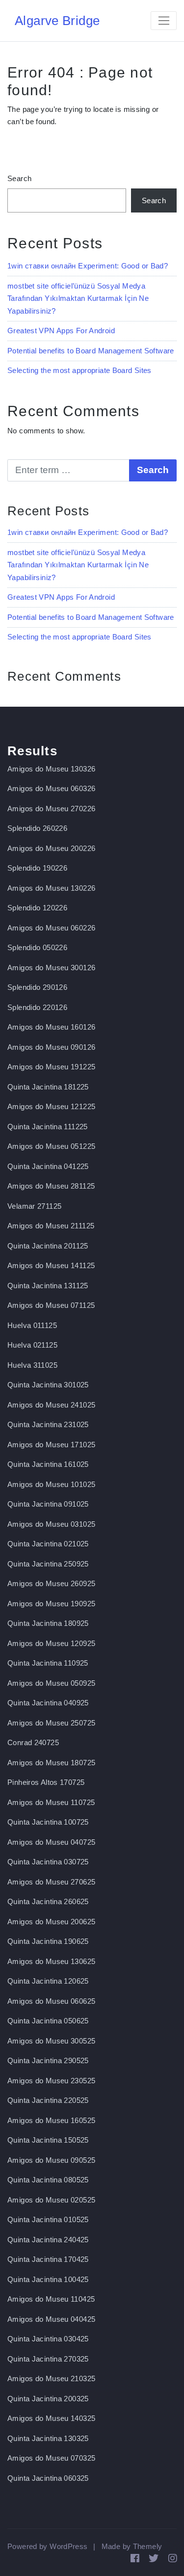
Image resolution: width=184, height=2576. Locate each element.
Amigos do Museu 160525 (51, 2120)
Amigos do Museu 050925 (51, 1683)
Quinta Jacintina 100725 (48, 1822)
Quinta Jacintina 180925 (48, 1623)
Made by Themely (132, 2546)
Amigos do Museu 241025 (51, 1405)
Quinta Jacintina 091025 (48, 1504)
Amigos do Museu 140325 (51, 2418)
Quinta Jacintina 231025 (48, 1424)
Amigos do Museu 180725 (51, 1763)
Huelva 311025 (32, 1365)
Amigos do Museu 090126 (51, 1047)
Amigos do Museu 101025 (51, 1484)
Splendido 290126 (37, 987)
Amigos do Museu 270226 (51, 809)
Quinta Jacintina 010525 (48, 2219)
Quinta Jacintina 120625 (48, 1981)
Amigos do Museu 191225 (51, 1067)
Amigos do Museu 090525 (51, 2160)
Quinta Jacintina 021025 (48, 1544)
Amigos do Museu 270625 (51, 1882)
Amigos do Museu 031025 (51, 1524)
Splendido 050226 (37, 947)
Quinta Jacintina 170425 (48, 2259)
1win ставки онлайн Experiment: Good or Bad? (88, 266)
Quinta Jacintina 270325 (48, 2359)
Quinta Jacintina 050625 (48, 2021)
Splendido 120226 (37, 908)
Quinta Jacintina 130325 (48, 2438)
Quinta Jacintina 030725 (48, 1862)
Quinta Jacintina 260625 (48, 1901)
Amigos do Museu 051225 (51, 1146)
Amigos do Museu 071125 (51, 1305)
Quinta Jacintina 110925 (48, 1663)
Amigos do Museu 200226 (51, 848)
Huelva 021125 (32, 1345)
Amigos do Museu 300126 (51, 968)
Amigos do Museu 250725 (51, 1723)
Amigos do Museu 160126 (51, 1027)
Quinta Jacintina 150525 (48, 2140)
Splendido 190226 (37, 868)
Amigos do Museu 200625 (51, 1922)
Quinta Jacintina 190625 (48, 1941)
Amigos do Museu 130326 (51, 769)
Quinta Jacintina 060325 (48, 2478)
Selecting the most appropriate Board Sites (79, 370)
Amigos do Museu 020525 (51, 2200)
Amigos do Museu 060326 (51, 788)
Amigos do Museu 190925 (51, 1604)
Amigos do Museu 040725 (51, 1842)
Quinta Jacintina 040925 (48, 1703)
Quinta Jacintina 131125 (48, 1286)
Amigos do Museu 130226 (51, 888)
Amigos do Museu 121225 (51, 1106)
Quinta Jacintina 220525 (48, 2100)
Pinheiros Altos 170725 (46, 1782)
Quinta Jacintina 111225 (48, 1127)
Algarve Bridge (57, 21)
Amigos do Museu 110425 (51, 2299)
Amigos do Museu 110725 (51, 1802)
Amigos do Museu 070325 (51, 2458)
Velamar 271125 (34, 1206)
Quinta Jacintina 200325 (48, 2399)
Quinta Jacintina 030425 (48, 2339)
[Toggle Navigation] (164, 21)
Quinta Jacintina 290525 (48, 2060)
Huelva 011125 (32, 1325)
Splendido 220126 (37, 1007)
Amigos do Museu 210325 (51, 2378)
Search (19, 178)
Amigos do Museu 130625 (51, 1961)
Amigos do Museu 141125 (51, 1265)
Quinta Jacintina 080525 (48, 2180)
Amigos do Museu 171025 (51, 1445)
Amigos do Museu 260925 (51, 1583)
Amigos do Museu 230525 (51, 2081)
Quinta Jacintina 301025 (48, 1385)
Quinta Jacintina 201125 (48, 1246)
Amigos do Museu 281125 (51, 1186)
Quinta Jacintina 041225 (48, 1166)
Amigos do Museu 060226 (51, 928)
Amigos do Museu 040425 (51, 2319)
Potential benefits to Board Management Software (91, 351)
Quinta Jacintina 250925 (48, 1564)
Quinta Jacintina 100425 (48, 2279)
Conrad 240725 (33, 1742)
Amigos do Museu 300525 (51, 2041)
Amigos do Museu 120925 (51, 1643)
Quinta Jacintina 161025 (48, 1464)
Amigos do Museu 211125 (51, 1226)
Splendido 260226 (37, 828)
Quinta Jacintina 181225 (48, 1087)
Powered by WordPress (48, 2546)
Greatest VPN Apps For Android (61, 331)
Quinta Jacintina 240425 (48, 2240)
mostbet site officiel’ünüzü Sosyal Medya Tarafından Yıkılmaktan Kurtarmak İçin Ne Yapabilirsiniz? (78, 298)
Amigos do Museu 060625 (51, 2001)
